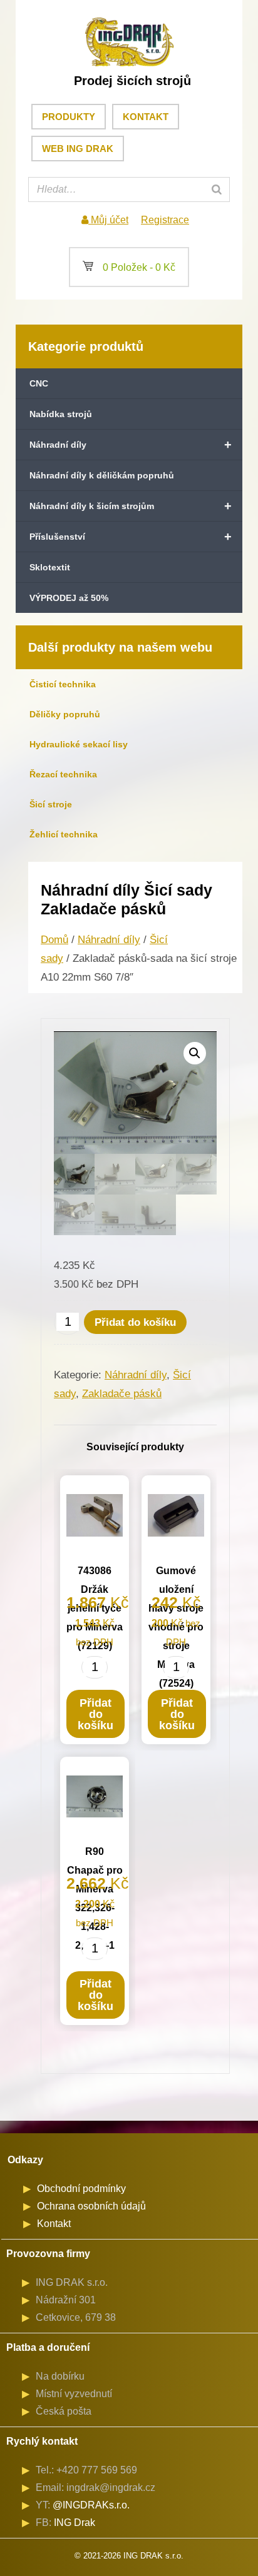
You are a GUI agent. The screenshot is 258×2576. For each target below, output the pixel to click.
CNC (39, 383)
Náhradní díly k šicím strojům (131, 506)
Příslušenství (131, 537)
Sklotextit (50, 567)
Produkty (69, 117)
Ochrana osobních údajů (91, 2206)
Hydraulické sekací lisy (79, 744)
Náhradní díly (131, 445)
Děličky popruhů (65, 714)
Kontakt (146, 117)
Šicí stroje (51, 804)
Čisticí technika (63, 684)
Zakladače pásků (122, 1394)
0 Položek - (129, 267)
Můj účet (108, 220)
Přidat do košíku (135, 1322)
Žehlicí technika (64, 834)
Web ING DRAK (78, 149)
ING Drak (75, 2523)
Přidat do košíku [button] (95, 1714)
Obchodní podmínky (81, 2189)
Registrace (165, 220)
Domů (54, 940)
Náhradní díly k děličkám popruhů (102, 475)
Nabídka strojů (61, 414)
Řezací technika (63, 774)
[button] (195, 1053)
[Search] (217, 189)
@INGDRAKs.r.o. (91, 2505)
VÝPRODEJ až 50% (69, 598)
